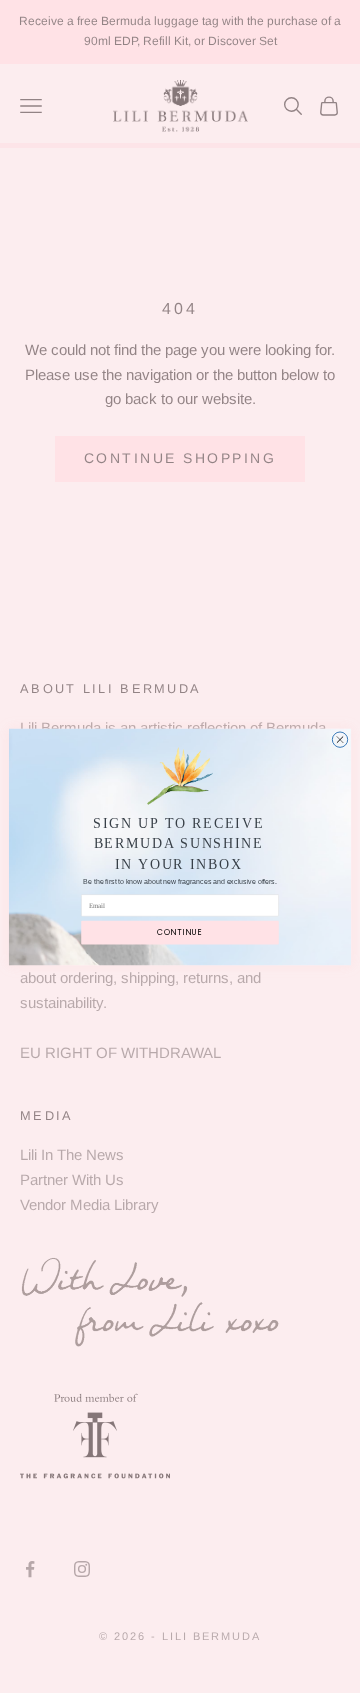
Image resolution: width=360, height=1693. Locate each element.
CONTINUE (180, 931)
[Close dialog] (339, 738)
